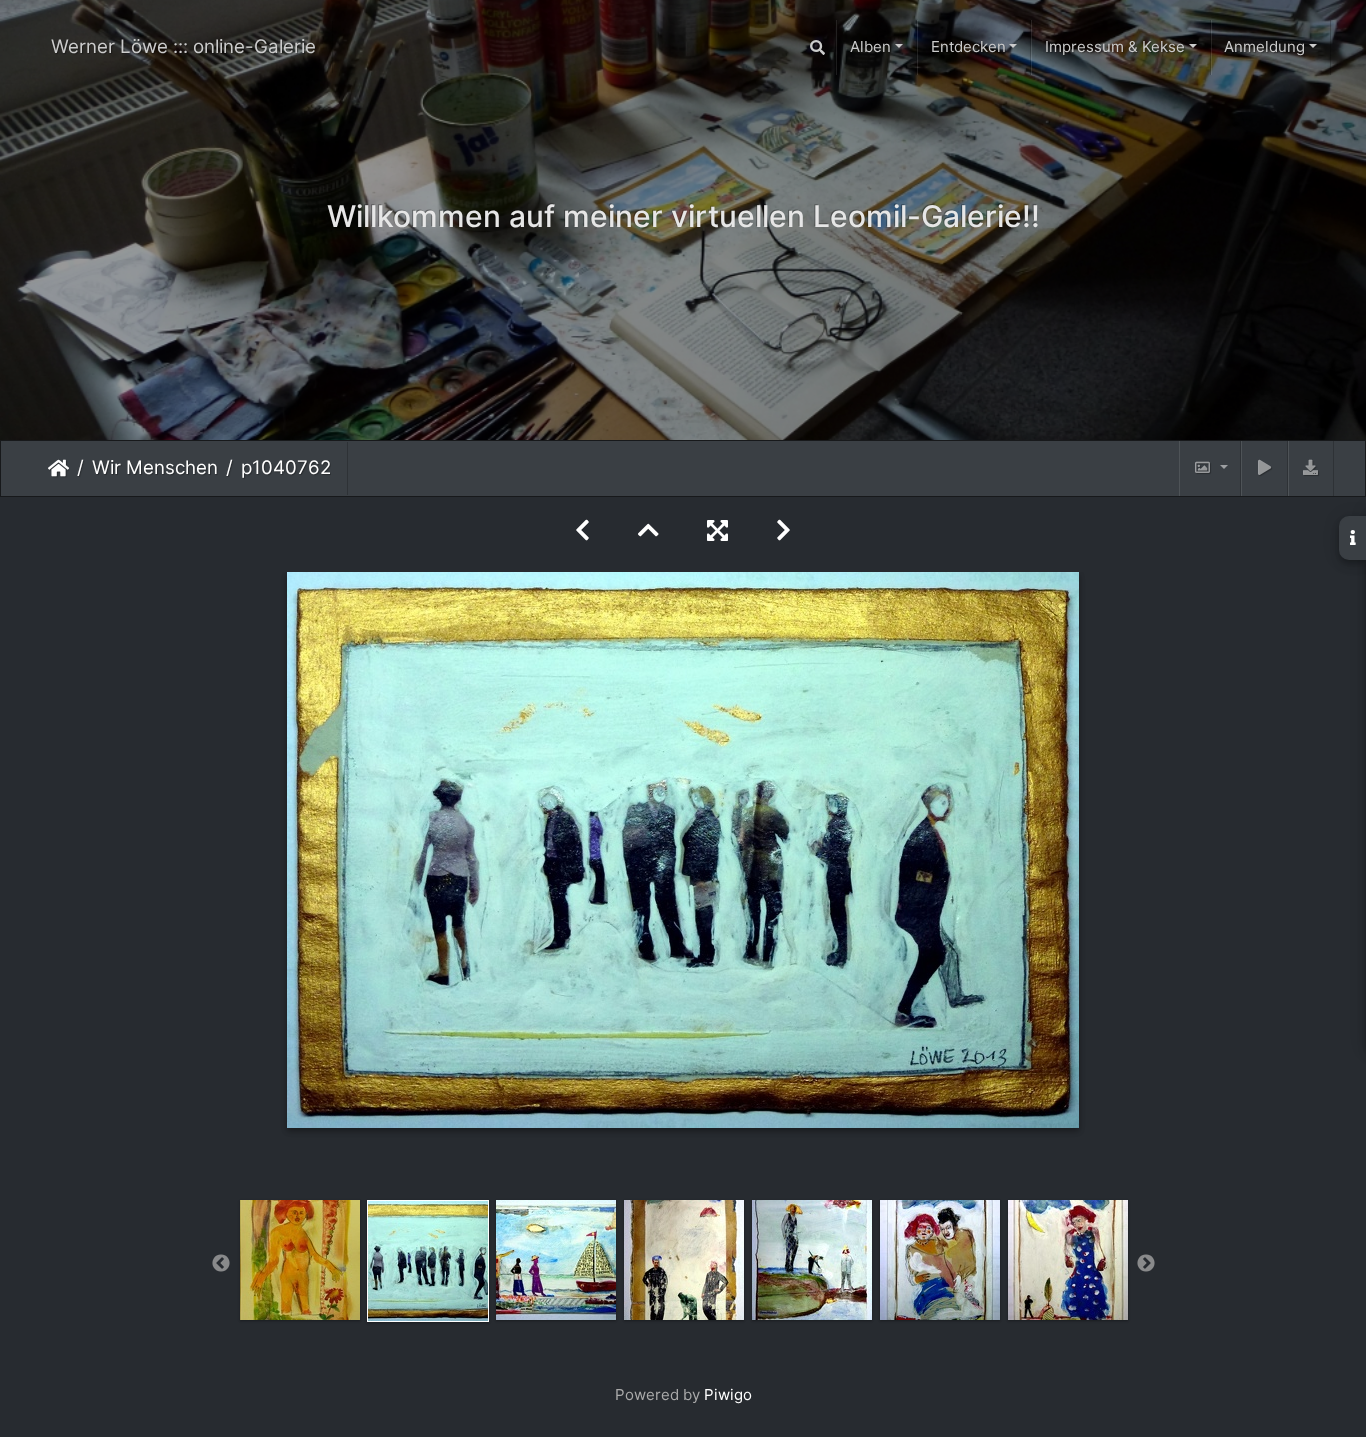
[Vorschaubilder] (648, 530)
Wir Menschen (155, 467)
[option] (300, 1260)
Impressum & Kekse (1115, 46)
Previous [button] (221, 1264)
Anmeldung (1264, 46)
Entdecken (968, 46)
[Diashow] (1264, 468)
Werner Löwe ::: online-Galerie (183, 46)
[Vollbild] (717, 530)
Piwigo (728, 1394)
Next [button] (1146, 1264)
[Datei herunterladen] (1311, 468)
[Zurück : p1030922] (582, 530)
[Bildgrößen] (1210, 468)
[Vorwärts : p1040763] (783, 530)
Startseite (58, 468)
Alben (870, 46)
